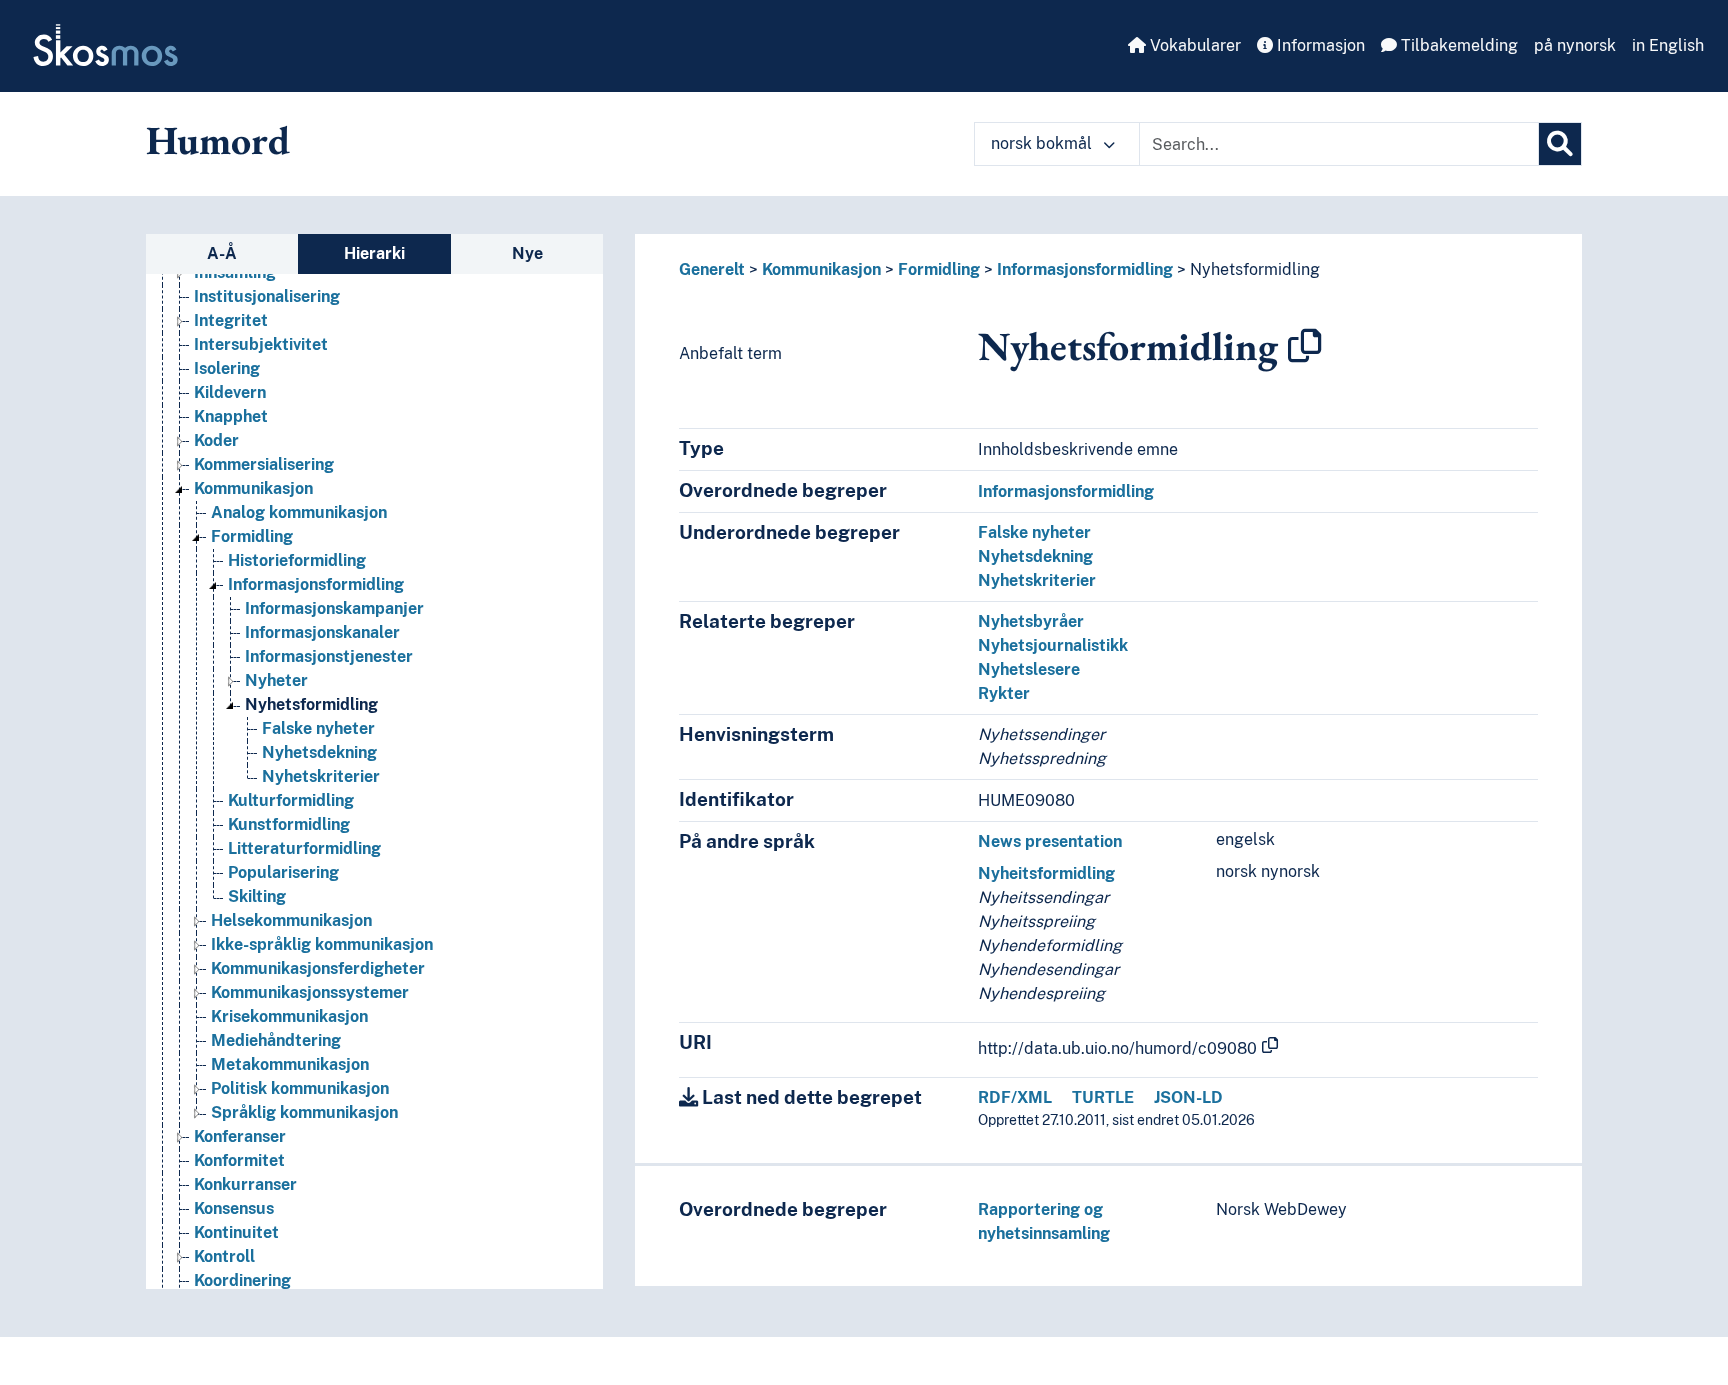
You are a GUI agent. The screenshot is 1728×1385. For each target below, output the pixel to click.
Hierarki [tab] (374, 253)
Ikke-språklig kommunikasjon (322, 944)
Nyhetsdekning (319, 752)
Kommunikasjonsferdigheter (318, 968)
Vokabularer (1193, 45)
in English (1668, 45)
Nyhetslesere (1029, 669)
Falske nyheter (318, 728)
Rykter (1004, 693)
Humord (218, 140)
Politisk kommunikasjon (300, 1088)
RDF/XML (1015, 1097)
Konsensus (234, 1208)
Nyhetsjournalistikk (1053, 645)
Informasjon (1319, 45)
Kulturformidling (291, 800)
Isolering (227, 368)
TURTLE (1103, 1097)
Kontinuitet (236, 1232)
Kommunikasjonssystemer (310, 992)
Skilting (257, 896)
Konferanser (240, 1136)
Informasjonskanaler (322, 632)
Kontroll (224, 1256)
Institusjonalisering (267, 296)
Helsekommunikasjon (291, 920)
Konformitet (239, 1160)
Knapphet (231, 416)
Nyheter (276, 680)
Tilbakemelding (1457, 45)
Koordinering (242, 1280)
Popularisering (283, 872)
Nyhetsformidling (311, 704)
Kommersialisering (264, 464)
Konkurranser (245, 1184)
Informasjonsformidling (316, 584)
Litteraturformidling (304, 848)
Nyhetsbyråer (1031, 621)
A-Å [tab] (222, 253)
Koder (216, 440)
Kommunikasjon (253, 488)
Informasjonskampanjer (334, 608)
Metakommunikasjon (290, 1064)
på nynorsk (1575, 45)
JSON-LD (1188, 1097)
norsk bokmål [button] (1043, 143)
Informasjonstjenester (329, 656)
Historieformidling (297, 560)
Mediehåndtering (276, 1040)
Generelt (712, 269)
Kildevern (230, 392)
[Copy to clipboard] (1305, 346)
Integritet (231, 320)
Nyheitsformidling (1046, 873)
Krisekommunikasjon (289, 1016)
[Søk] (1560, 144)
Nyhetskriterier (321, 776)
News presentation (1050, 841)
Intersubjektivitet (261, 344)
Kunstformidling (289, 824)
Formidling (252, 536)
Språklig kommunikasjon (304, 1112)
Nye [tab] (527, 253)
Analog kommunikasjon (299, 512)
